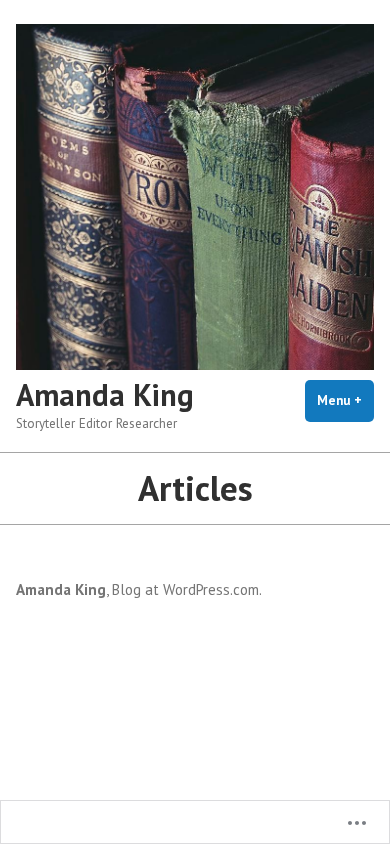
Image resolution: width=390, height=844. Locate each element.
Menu (345, 400)
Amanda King (105, 394)
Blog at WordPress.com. (187, 589)
